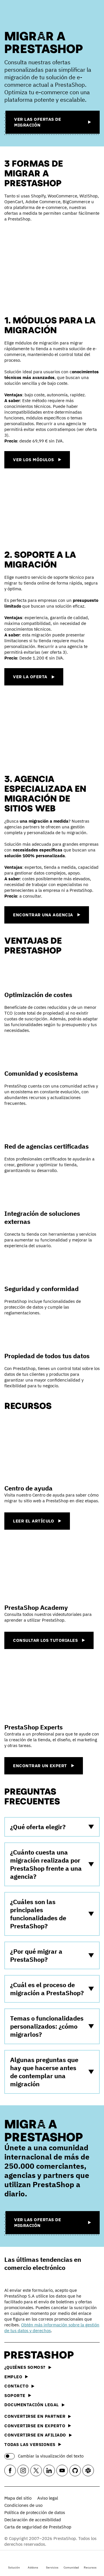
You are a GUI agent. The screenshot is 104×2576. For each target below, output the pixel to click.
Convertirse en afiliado (35, 2435)
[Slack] (88, 2471)
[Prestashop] (26, 14)
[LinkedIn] (49, 2471)
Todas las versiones (30, 2444)
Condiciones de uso (23, 2505)
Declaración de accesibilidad (33, 2520)
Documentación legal (32, 2405)
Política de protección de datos (35, 2512)
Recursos (90, 2567)
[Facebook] (10, 2471)
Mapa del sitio (18, 2498)
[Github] (75, 2471)
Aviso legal (48, 2498)
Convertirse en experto (35, 2426)
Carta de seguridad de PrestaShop (38, 2527)
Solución (14, 2567)
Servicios (52, 2567)
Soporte (15, 2395)
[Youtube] (62, 2471)
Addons (33, 2567)
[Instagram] (23, 2471)
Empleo (13, 2377)
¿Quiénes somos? (25, 2367)
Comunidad (71, 2567)
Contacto (16, 2386)
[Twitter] (36, 2471)
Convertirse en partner (35, 2416)
